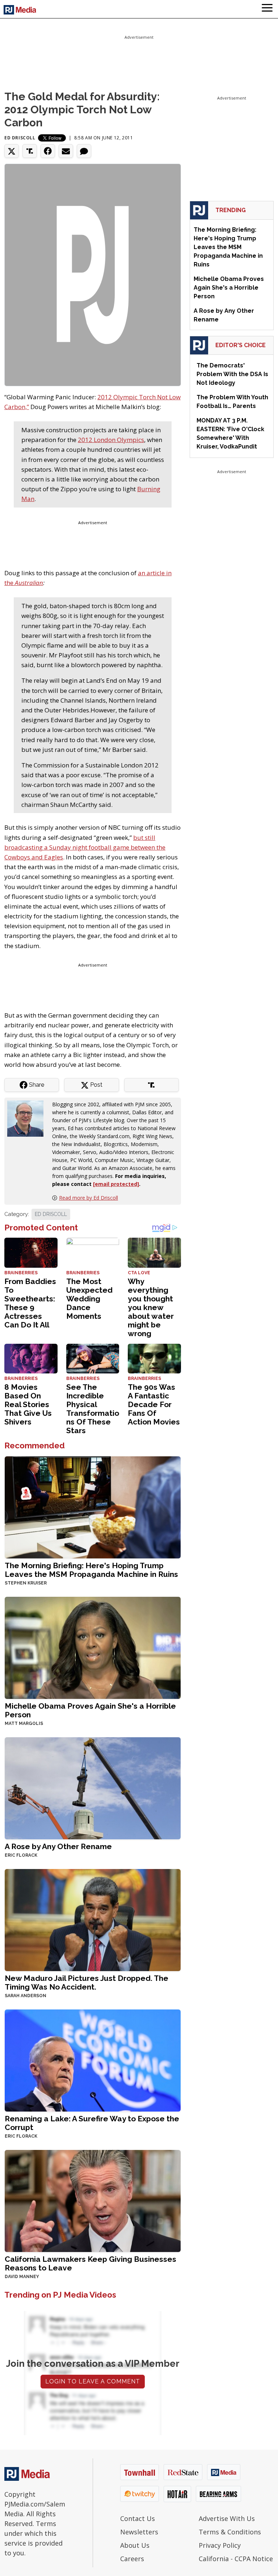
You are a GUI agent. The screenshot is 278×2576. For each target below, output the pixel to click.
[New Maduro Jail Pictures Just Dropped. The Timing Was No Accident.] (93, 1920)
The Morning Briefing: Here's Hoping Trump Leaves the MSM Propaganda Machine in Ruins (91, 1570)
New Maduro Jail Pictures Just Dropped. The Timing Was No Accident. (87, 1982)
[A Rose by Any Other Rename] (93, 1788)
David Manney (22, 2277)
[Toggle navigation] (267, 9)
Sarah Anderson (26, 1996)
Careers (132, 2559)
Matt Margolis (24, 1723)
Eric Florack (21, 1855)
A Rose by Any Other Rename (58, 1846)
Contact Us (138, 2518)
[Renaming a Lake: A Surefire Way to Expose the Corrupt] (93, 2060)
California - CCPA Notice (236, 2559)
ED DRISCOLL (51, 1214)
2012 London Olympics (111, 440)
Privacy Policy (220, 2545)
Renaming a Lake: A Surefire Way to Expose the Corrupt (92, 2123)
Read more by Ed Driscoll (89, 1198)
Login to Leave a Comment (93, 2381)
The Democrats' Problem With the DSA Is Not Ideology (232, 374)
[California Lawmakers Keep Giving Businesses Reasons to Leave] (93, 2200)
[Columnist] (28, 1118)
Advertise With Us (227, 2518)
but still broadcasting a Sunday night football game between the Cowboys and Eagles (85, 847)
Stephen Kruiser (26, 1583)
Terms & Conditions (230, 2532)
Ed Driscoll (20, 138)
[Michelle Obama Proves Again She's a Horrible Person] (93, 1647)
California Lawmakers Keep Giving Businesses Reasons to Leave (90, 2263)
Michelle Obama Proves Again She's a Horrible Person (90, 1710)
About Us (135, 2545)
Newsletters (139, 2532)
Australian (29, 583)
